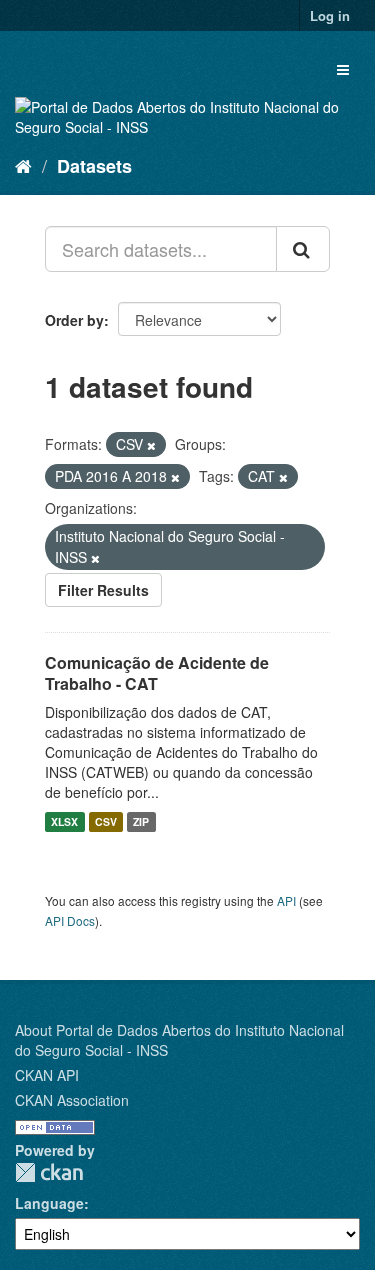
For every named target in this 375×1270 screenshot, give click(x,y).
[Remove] (151, 445)
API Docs (70, 920)
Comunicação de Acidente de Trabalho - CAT (157, 673)
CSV (106, 821)
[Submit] (303, 249)
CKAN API (47, 1075)
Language (49, 1203)
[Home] (23, 165)
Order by (74, 320)
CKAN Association (72, 1100)
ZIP (141, 821)
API (286, 900)
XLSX (64, 821)
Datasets (94, 166)
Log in (330, 15)
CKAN (49, 1172)
